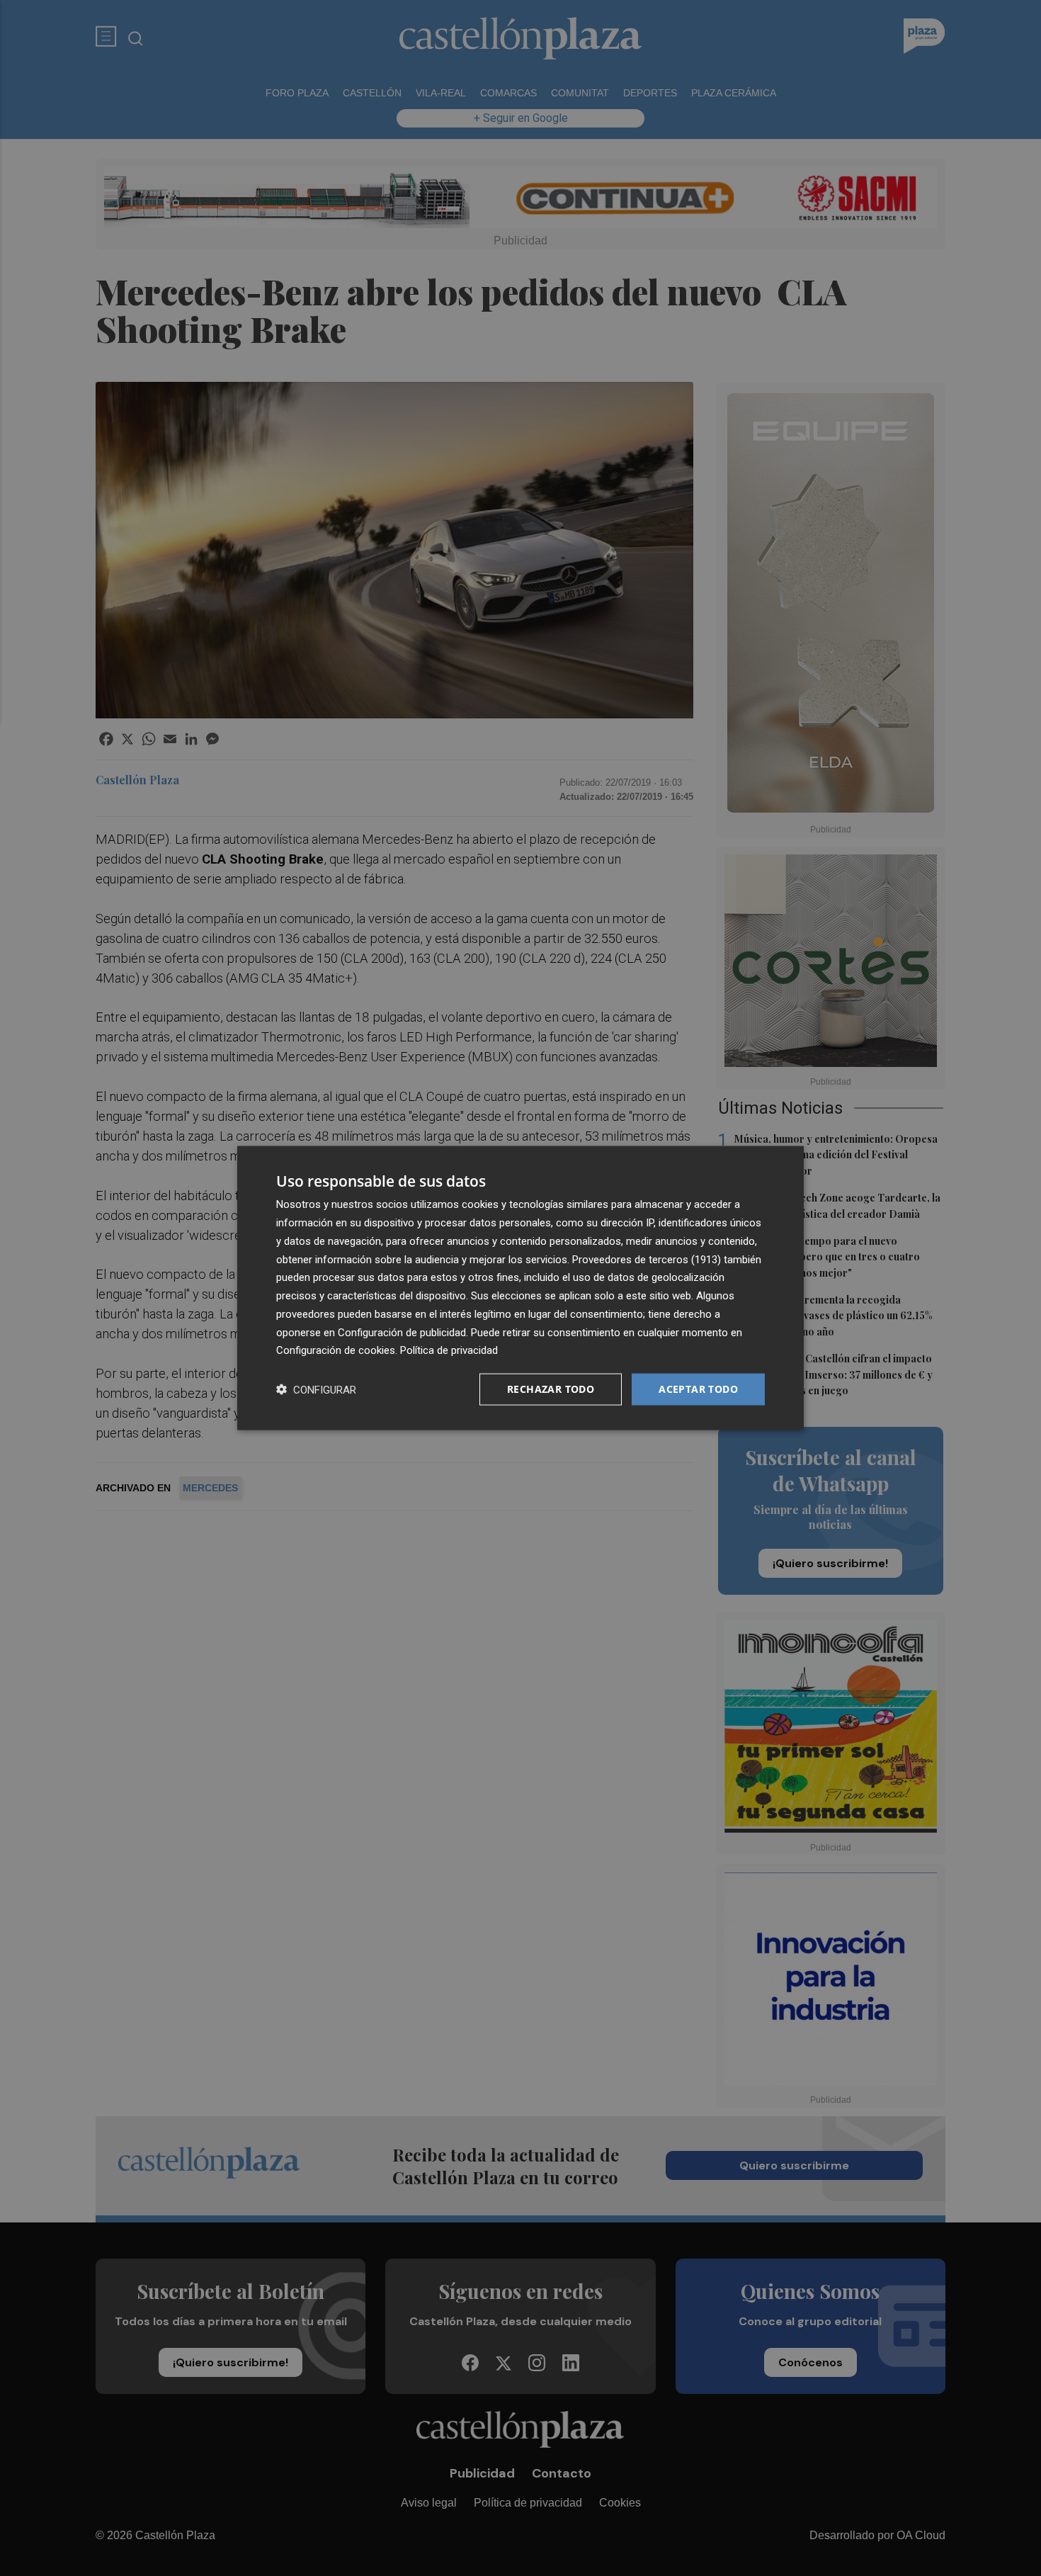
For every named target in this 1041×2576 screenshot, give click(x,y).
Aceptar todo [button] (698, 1389)
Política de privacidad (449, 1350)
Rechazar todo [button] (551, 1389)
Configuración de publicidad (402, 1332)
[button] (316, 1390)
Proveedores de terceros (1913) (647, 1259)
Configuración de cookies (336, 1350)
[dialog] (520, 1288)
